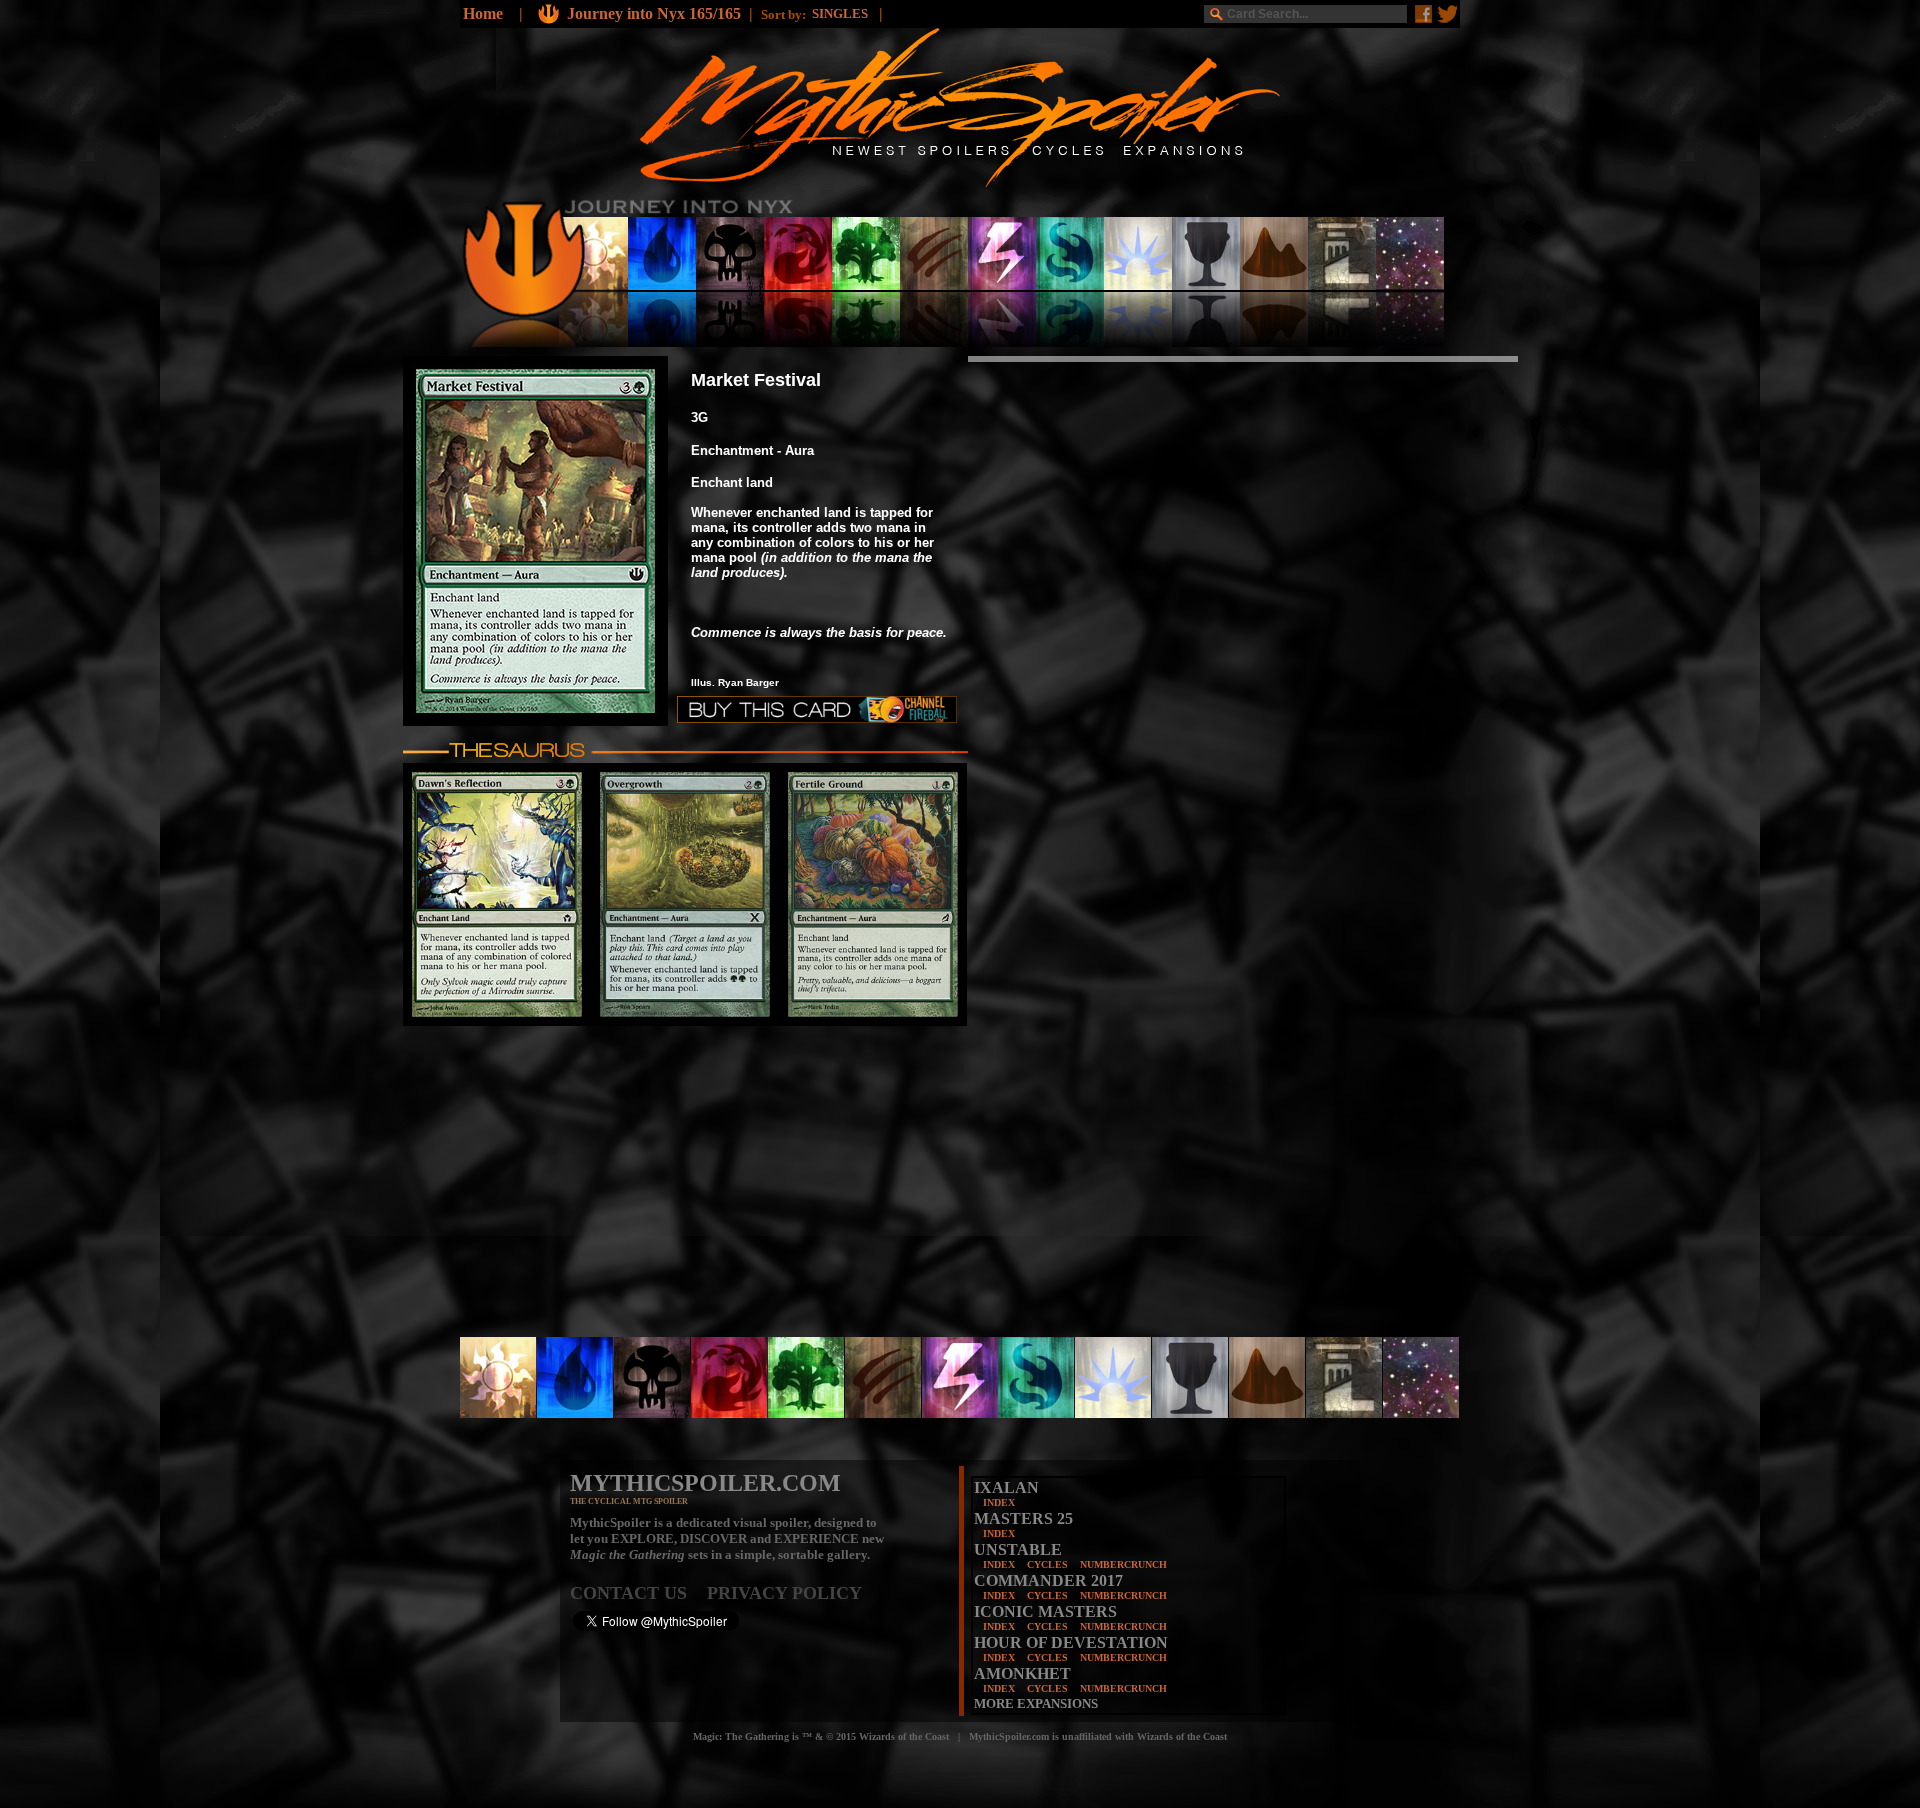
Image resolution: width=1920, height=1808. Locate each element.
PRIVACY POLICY (784, 1593)
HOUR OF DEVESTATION (1071, 1642)
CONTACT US (638, 1593)
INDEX (999, 1502)
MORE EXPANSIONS (1036, 1703)
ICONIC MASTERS (1045, 1611)
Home (483, 13)
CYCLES (1047, 1564)
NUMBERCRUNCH (1123, 1564)
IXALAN (1006, 1487)
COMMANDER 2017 (1048, 1580)
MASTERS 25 (1023, 1518)
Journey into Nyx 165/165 (654, 13)
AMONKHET (1022, 1673)
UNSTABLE (1018, 1549)
